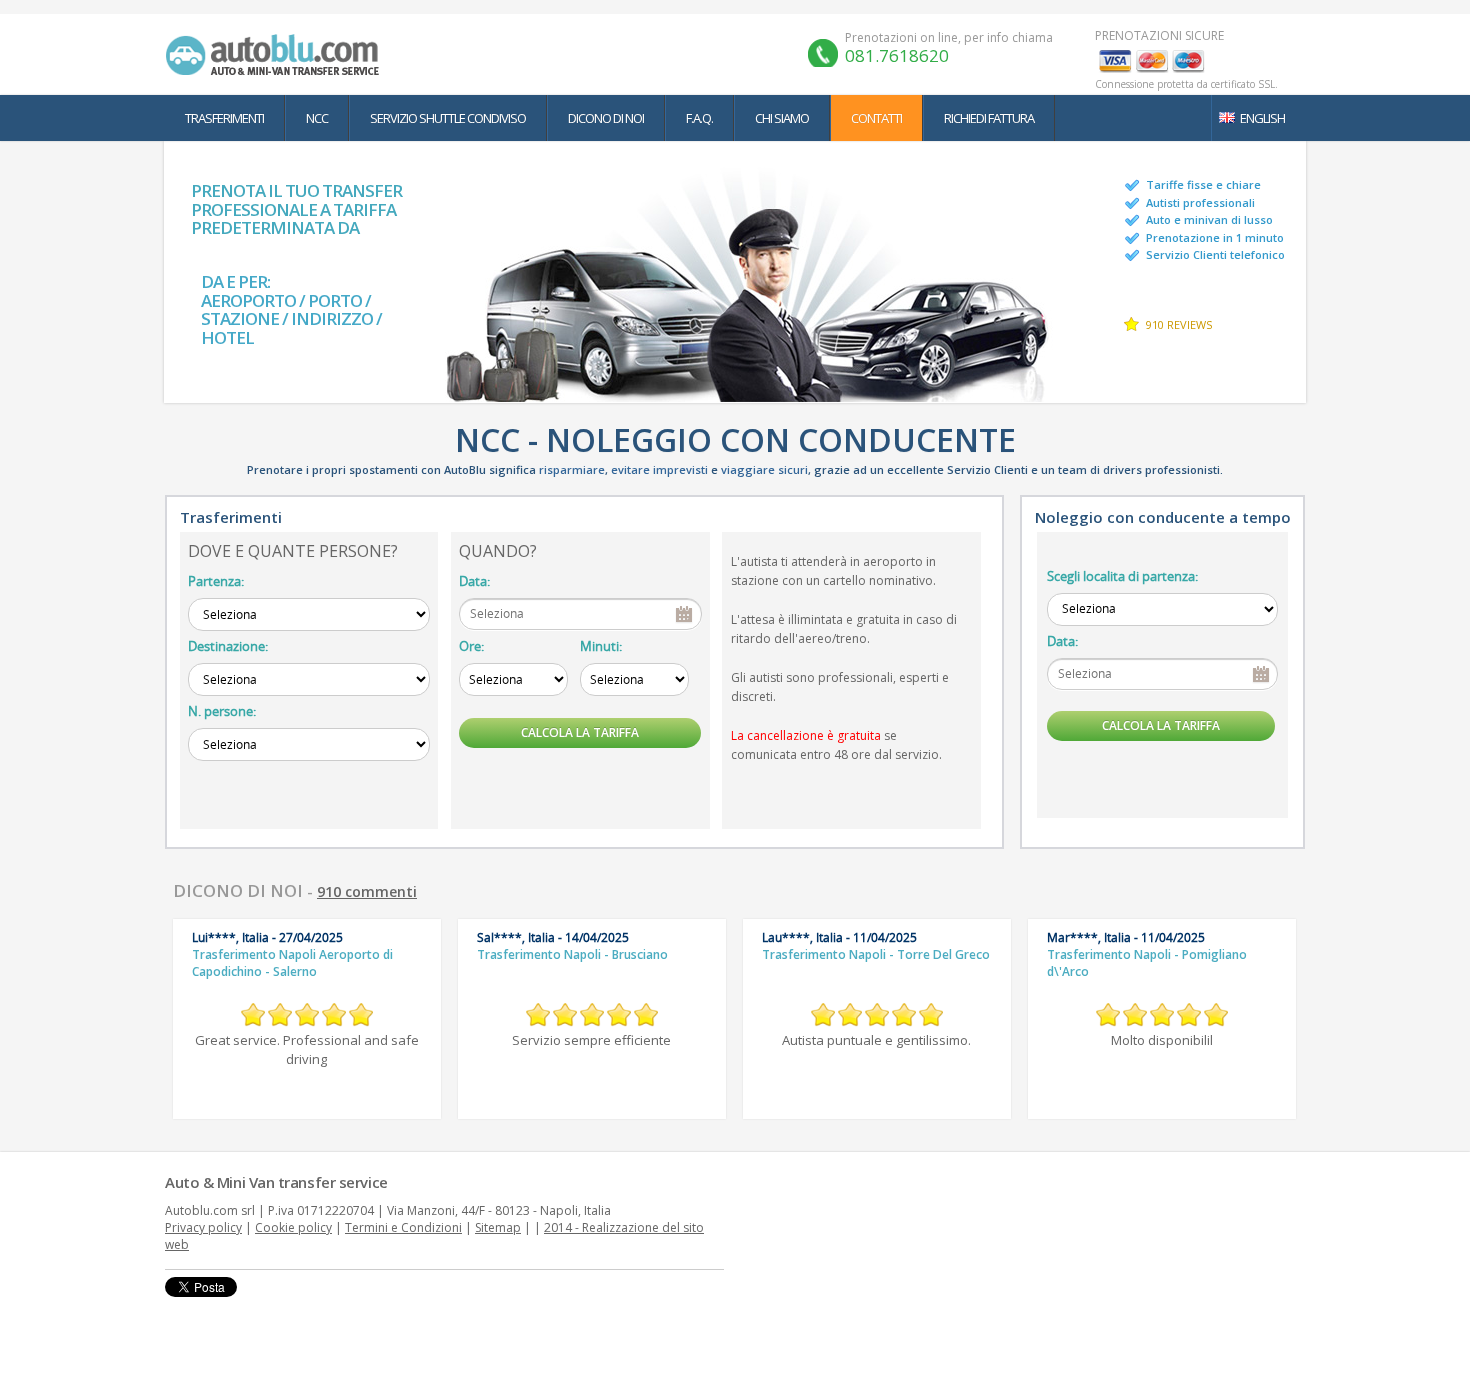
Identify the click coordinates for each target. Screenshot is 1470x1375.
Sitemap (498, 1227)
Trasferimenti (224, 118)
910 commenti (367, 891)
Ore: (471, 646)
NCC (317, 118)
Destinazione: (228, 646)
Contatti (876, 118)
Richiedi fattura (989, 118)
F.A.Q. (699, 118)
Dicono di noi (606, 118)
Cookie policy (293, 1227)
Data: (474, 581)
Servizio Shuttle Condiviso (448, 118)
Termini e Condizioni (403, 1227)
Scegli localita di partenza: (1122, 576)
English (1262, 118)
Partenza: (216, 581)
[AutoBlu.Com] (277, 54)
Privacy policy (203, 1227)
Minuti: (601, 646)
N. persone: (222, 711)
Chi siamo (782, 118)
